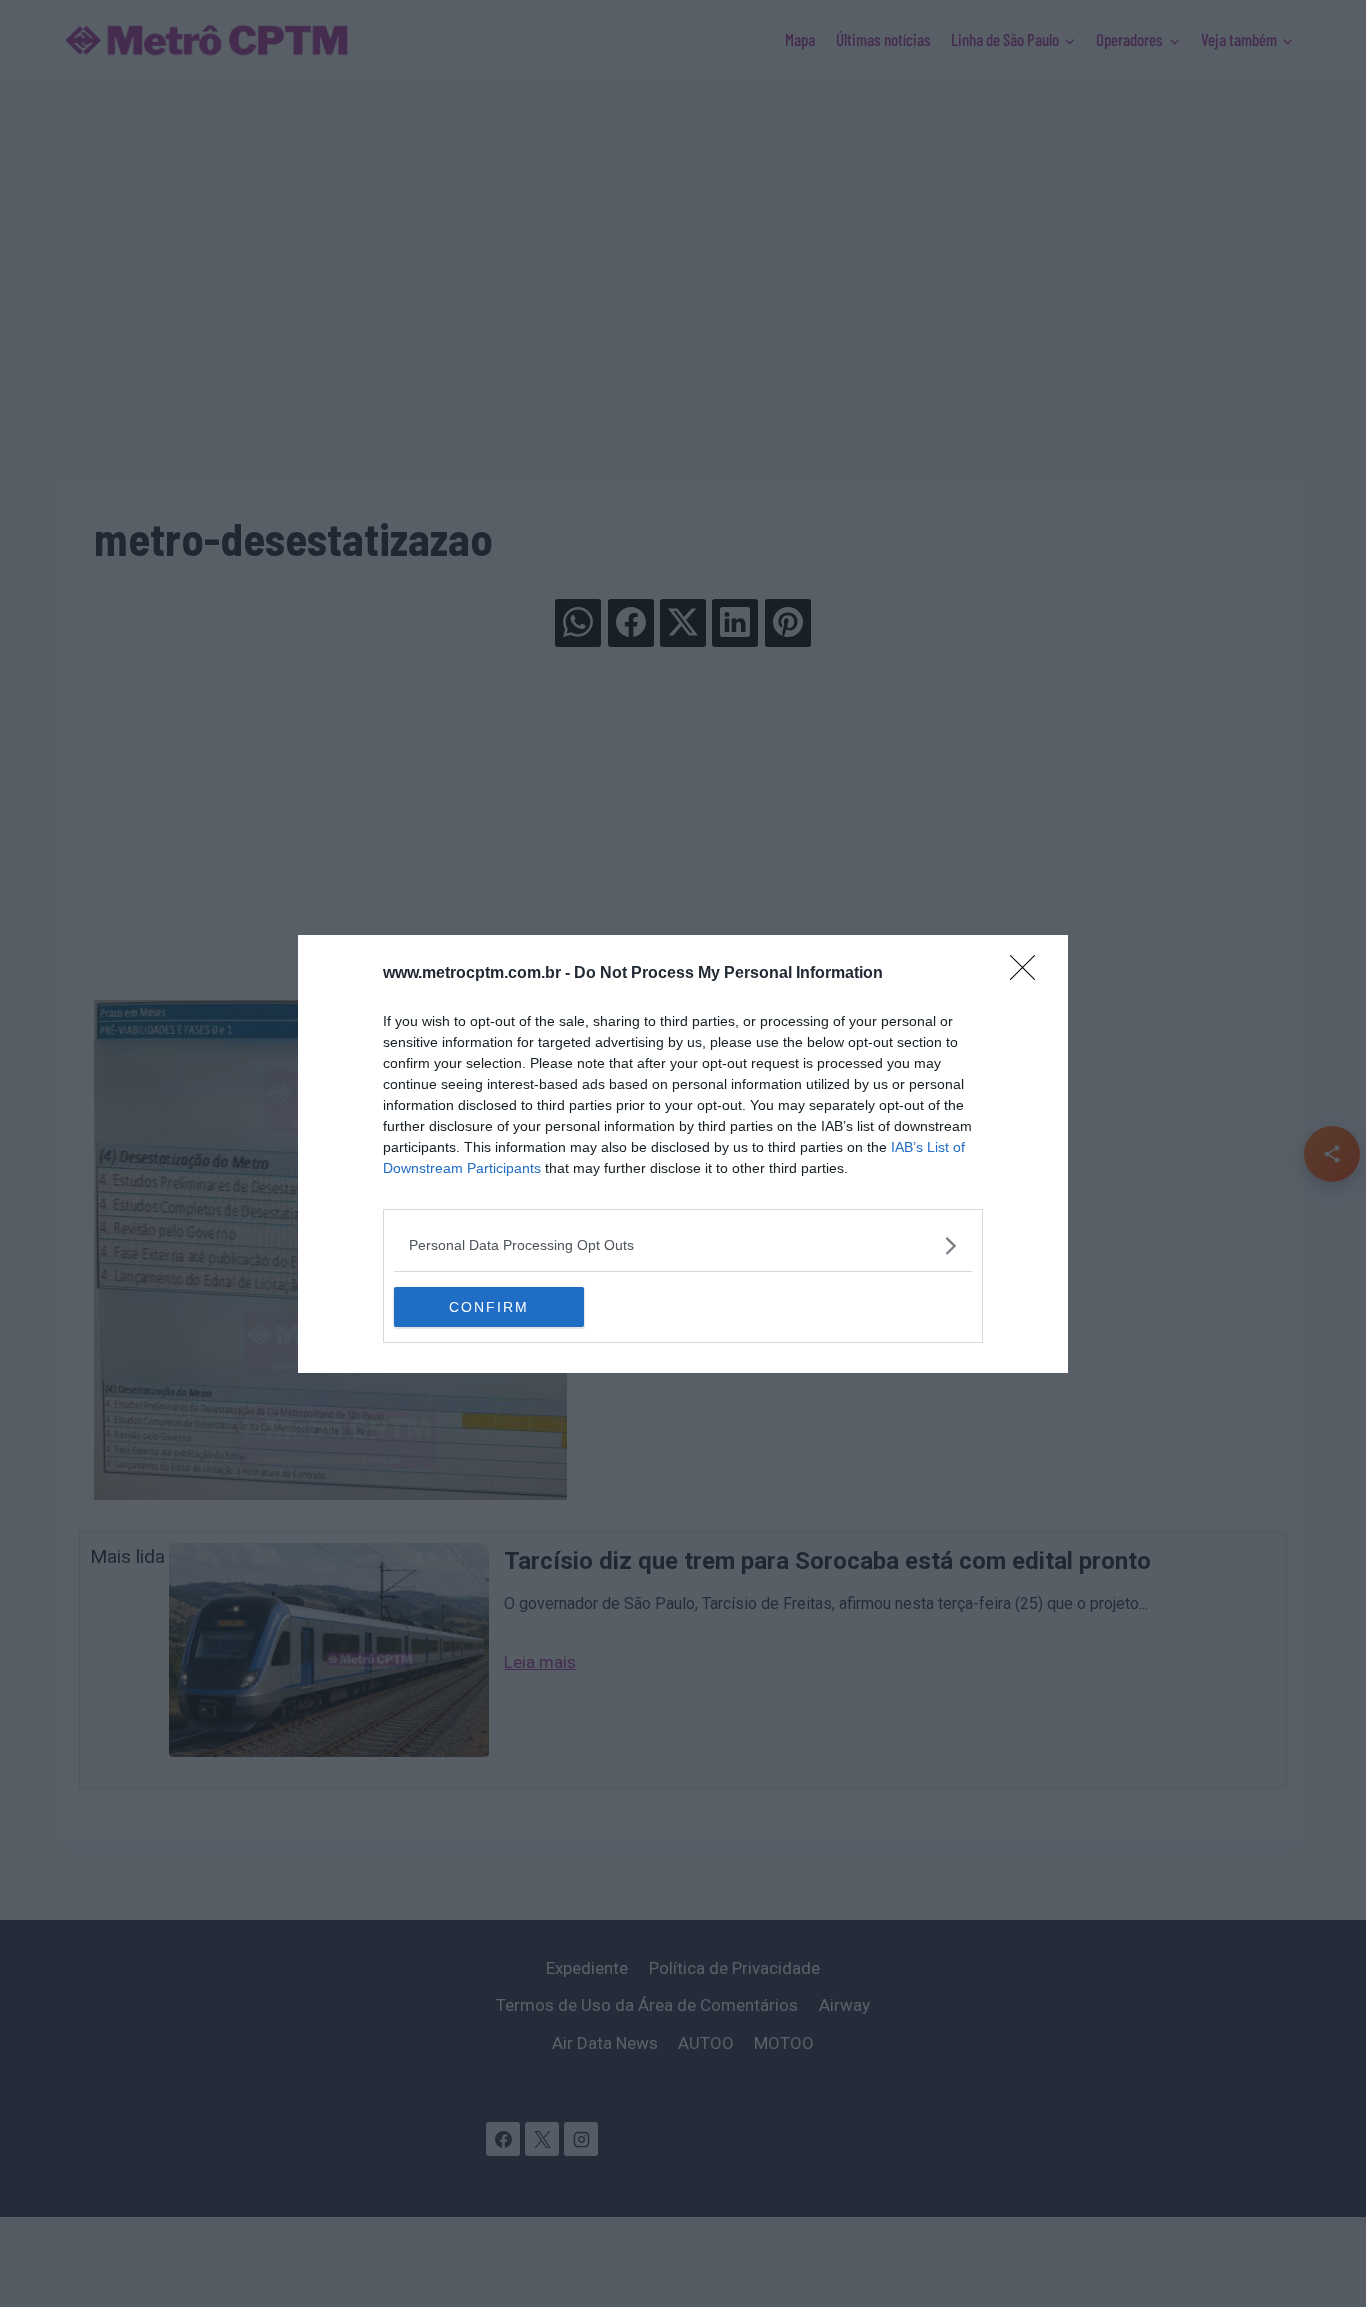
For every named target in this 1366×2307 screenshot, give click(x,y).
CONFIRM (489, 1307)
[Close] (1029, 974)
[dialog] (683, 1154)
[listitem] (683, 1245)
